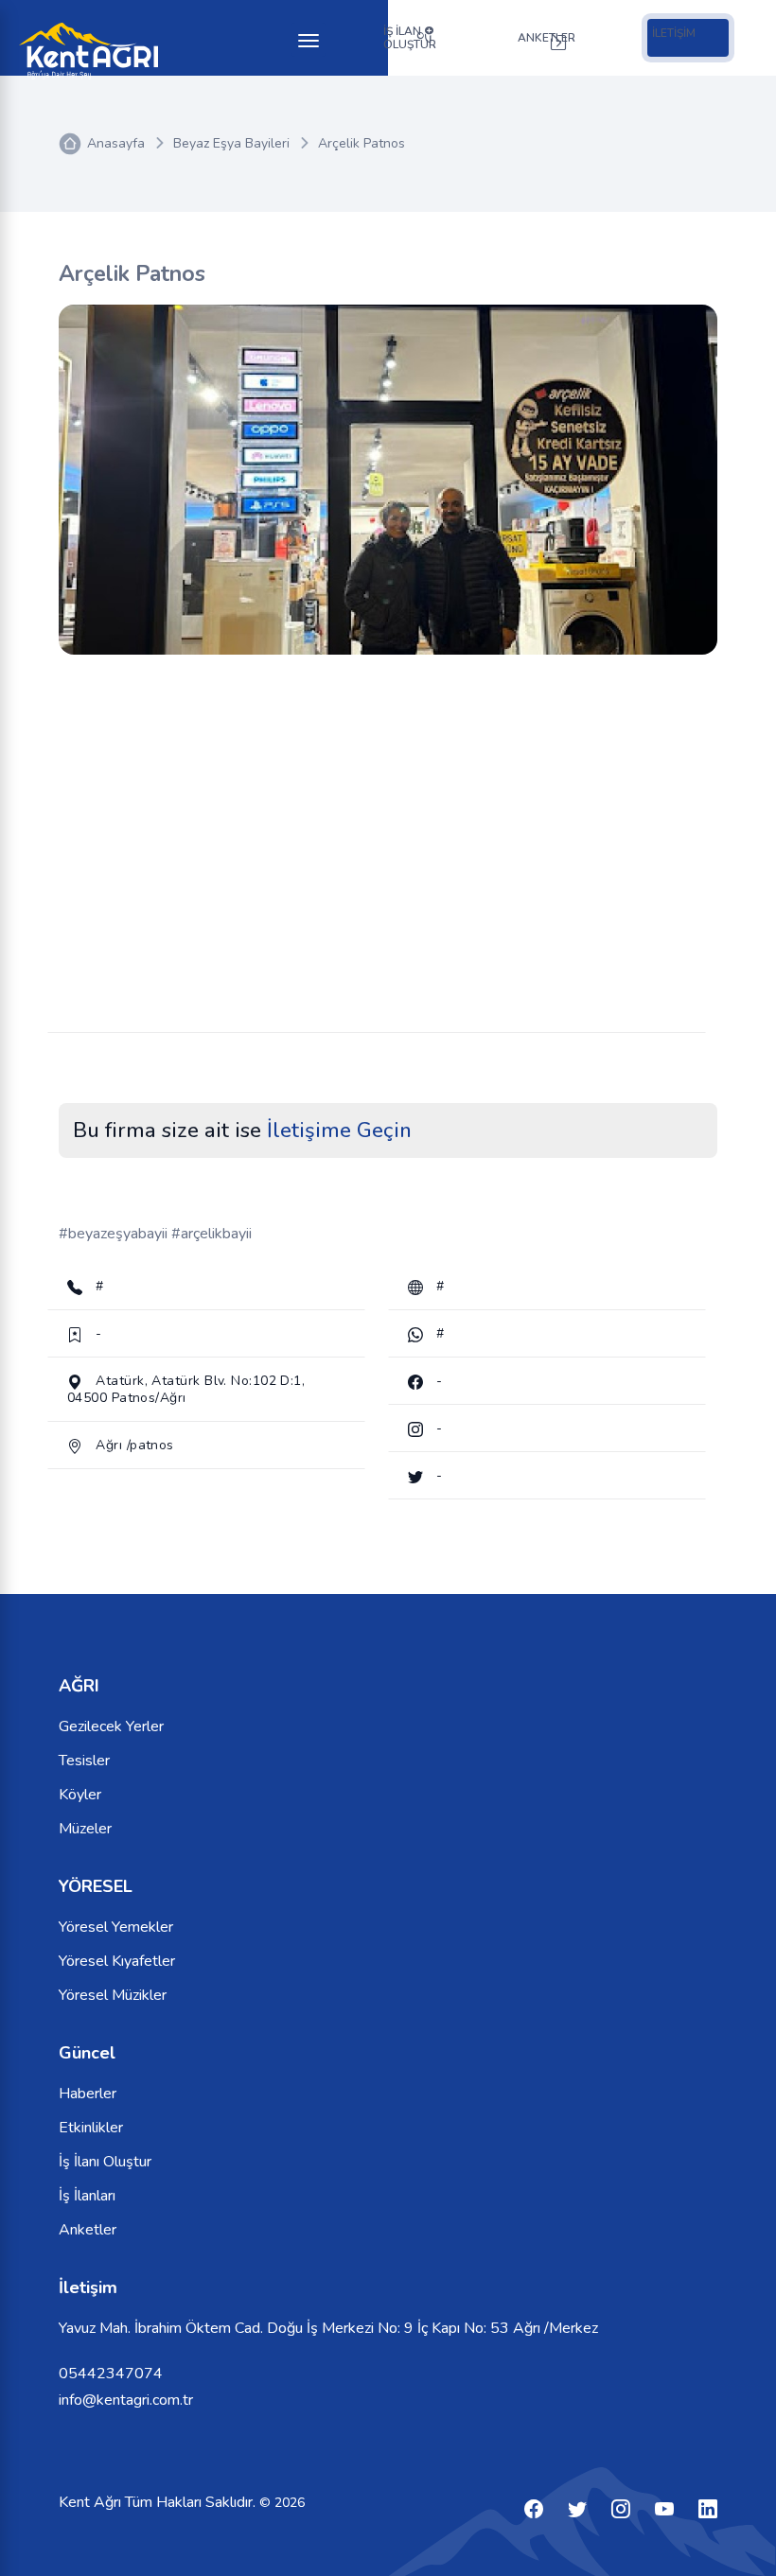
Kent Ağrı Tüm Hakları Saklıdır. (159, 2502)
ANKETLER (547, 38)
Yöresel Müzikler (113, 1995)
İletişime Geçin (339, 1130)
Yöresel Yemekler (116, 1927)
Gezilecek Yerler (111, 1726)
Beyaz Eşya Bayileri (231, 143)
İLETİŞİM (674, 33)
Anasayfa (116, 143)
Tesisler (84, 1761)
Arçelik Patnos (362, 143)
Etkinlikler (91, 2128)
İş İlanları (87, 2196)
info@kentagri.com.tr (126, 2400)
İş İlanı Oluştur (105, 2162)
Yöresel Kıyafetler (117, 1961)
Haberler (88, 2094)
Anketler (88, 2230)
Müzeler (85, 1829)
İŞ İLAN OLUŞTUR (410, 38)
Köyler (80, 1795)
